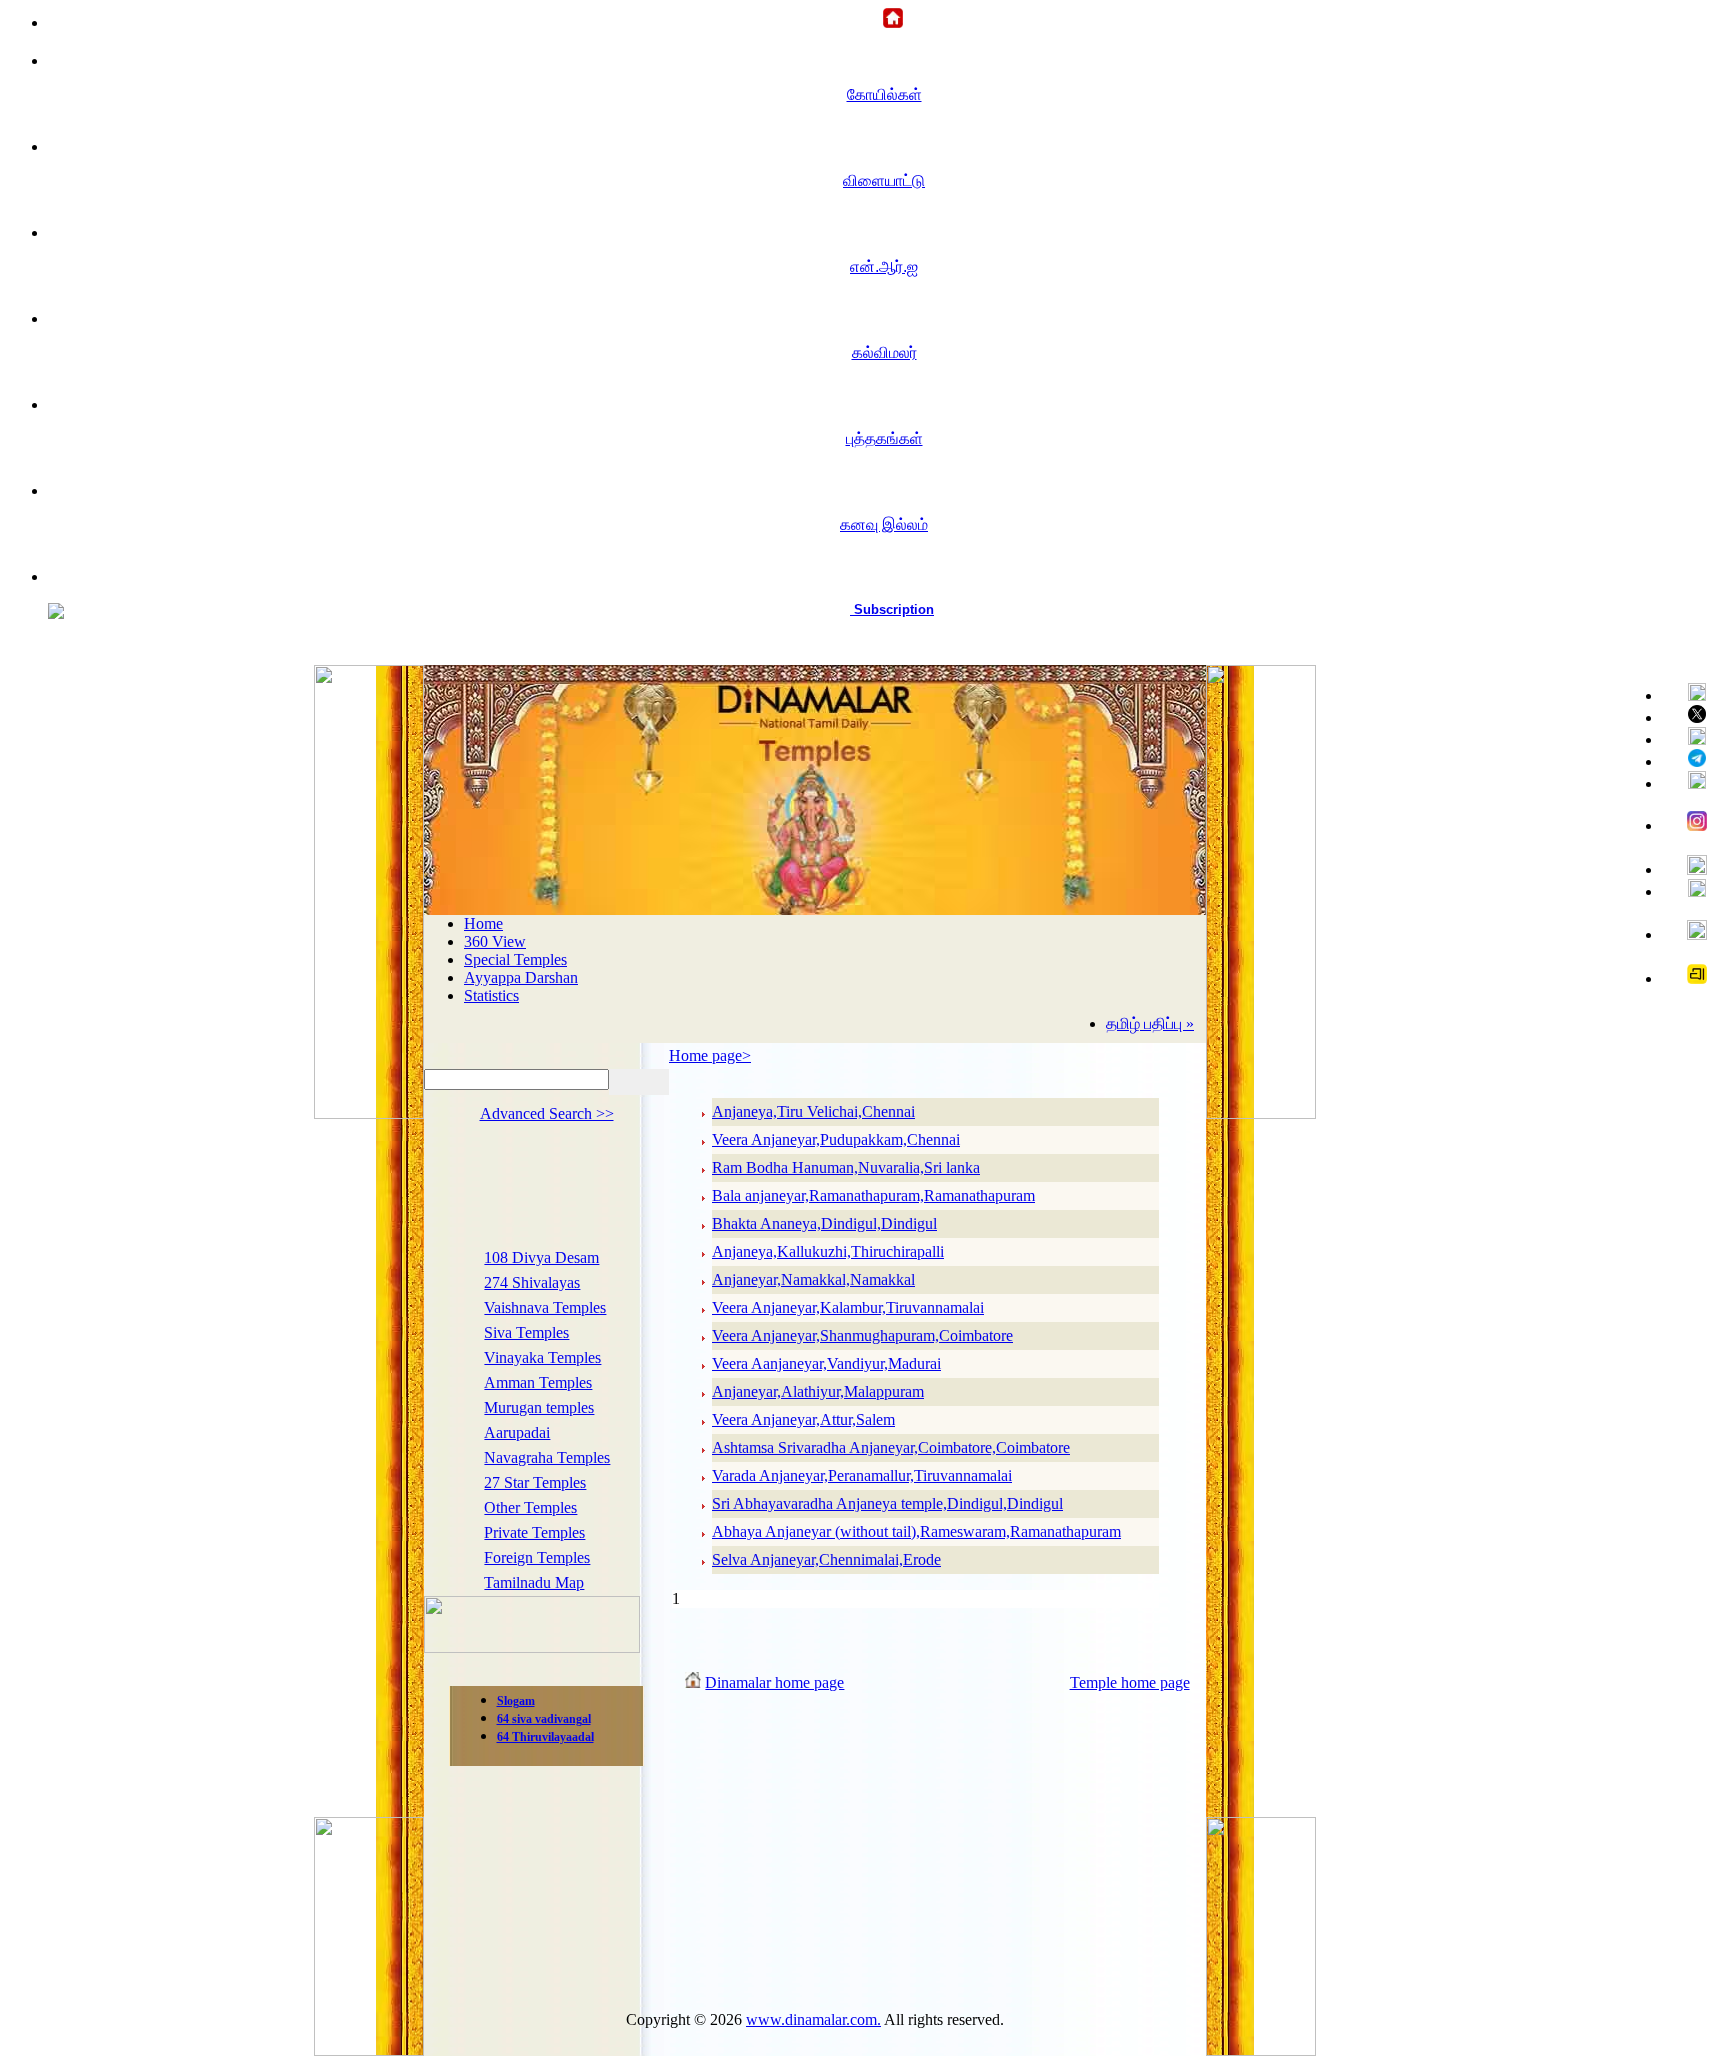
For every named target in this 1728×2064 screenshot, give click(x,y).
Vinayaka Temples (542, 1357)
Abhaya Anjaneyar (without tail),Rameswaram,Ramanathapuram (916, 1531)
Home (483, 923)
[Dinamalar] (884, 19)
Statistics (491, 995)
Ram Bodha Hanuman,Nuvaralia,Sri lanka (846, 1167)
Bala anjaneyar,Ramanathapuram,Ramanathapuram (873, 1195)
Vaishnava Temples (545, 1307)
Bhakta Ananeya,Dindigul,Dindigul (824, 1223)
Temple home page (1130, 1682)
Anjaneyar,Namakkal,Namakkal (813, 1279)
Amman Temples (538, 1382)
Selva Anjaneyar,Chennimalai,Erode (826, 1559)
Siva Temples (526, 1332)
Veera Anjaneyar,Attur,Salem (803, 1419)
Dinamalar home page (774, 1682)
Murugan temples (539, 1407)
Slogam (516, 1701)
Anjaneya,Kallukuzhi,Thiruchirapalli (828, 1251)
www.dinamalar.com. (813, 2019)
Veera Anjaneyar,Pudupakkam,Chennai (836, 1139)
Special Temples (515, 959)
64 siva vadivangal (544, 1719)
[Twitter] (1688, 715)
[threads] (1688, 931)
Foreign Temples (537, 1557)
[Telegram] (1688, 759)
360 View (495, 941)
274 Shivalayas (532, 1282)
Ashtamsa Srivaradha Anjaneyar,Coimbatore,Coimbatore (891, 1447)
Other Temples (530, 1507)
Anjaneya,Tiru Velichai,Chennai (813, 1111)
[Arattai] (1688, 975)
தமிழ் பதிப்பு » (1150, 1023)
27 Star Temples (535, 1482)
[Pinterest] (1688, 781)
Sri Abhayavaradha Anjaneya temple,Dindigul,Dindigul (887, 1503)
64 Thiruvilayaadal (545, 1737)
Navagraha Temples (547, 1457)
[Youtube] (1688, 737)
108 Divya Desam (541, 1257)
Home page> (710, 1055)
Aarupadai (517, 1432)
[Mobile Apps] (1688, 889)
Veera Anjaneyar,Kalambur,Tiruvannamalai (848, 1307)
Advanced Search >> (547, 1113)
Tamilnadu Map (534, 1582)
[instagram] (1688, 822)
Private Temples (534, 1532)
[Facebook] (1688, 693)
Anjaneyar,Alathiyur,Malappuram (818, 1391)
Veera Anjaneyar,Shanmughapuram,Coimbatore (862, 1335)
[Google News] (1688, 867)
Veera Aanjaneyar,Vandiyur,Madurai (826, 1363)
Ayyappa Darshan (521, 977)
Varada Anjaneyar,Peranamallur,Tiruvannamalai (862, 1475)
